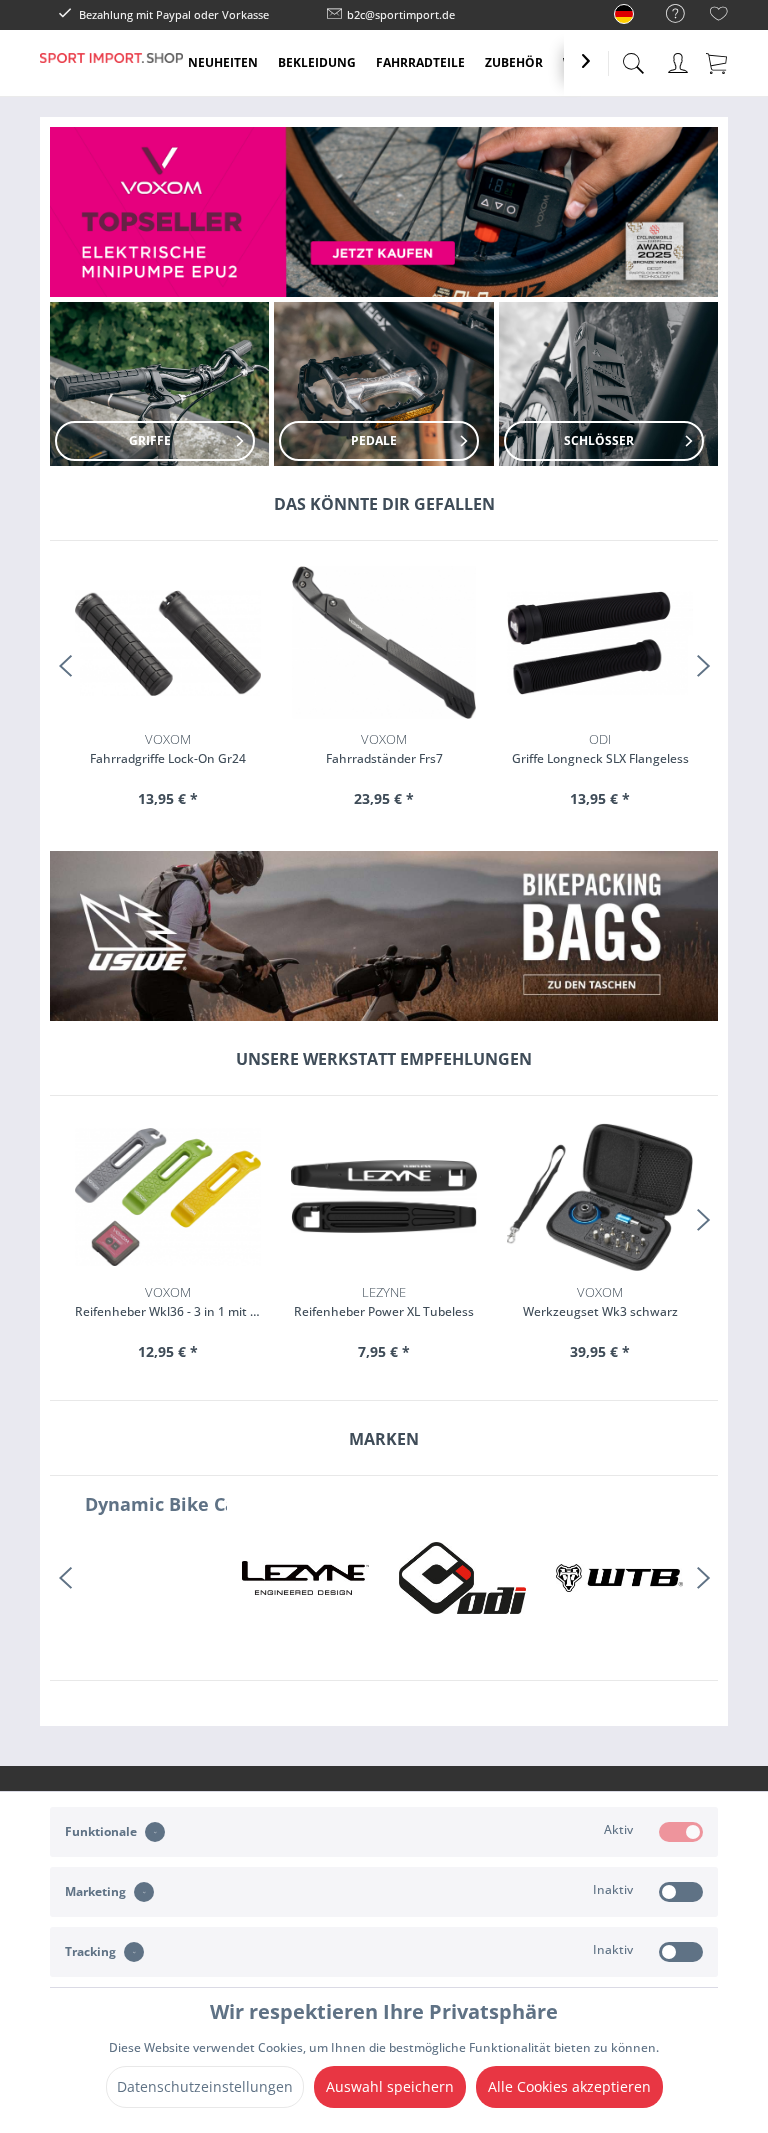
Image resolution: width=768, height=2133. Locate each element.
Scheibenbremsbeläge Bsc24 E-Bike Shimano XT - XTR (600, 748)
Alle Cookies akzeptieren (569, 2086)
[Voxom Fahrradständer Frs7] (168, 642)
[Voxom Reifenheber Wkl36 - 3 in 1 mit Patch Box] (168, 1197)
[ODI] (305, 1578)
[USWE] (619, 1578)
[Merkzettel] (719, 16)
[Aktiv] (681, 1832)
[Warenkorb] (718, 62)
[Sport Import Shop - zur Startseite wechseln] (112, 78)
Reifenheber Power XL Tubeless (384, 1301)
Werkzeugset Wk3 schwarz (600, 1301)
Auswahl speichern (390, 2086)
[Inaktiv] (681, 1892)
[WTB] (462, 1578)
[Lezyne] (148, 1578)
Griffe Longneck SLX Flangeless (384, 748)
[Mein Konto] (678, 59)
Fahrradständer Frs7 (168, 748)
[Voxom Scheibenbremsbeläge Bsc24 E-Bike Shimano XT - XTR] (600, 642)
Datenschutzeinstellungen (205, 2086)
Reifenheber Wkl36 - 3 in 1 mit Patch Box (168, 1301)
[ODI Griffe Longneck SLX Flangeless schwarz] (384, 642)
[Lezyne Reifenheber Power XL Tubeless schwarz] (384, 1197)
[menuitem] (665, 14)
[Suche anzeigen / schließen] (633, 57)
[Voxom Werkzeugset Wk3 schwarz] (600, 1197)
